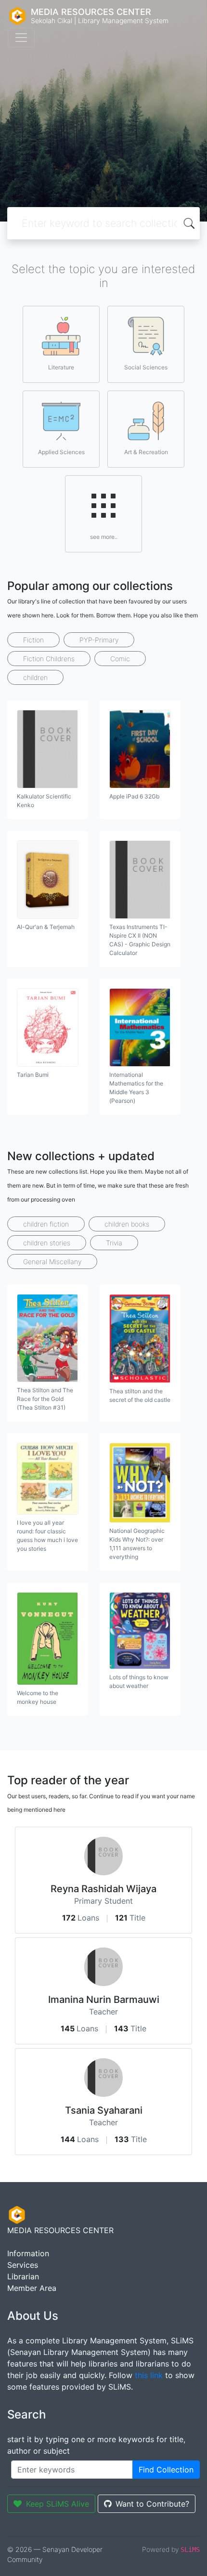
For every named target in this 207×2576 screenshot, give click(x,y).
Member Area (32, 2288)
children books (127, 1224)
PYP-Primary (99, 640)
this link (149, 2375)
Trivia (114, 1243)
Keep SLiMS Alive (58, 2504)
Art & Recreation (146, 452)
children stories (47, 1243)
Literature (61, 367)
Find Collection (166, 2470)
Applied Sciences (61, 452)
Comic (120, 659)
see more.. (104, 537)
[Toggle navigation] (21, 38)
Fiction (33, 640)
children (35, 677)
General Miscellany (52, 1262)
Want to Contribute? (152, 2504)
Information (28, 2253)
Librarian (23, 2276)
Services (23, 2265)
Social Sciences (146, 367)
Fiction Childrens (49, 659)
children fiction (46, 1224)
